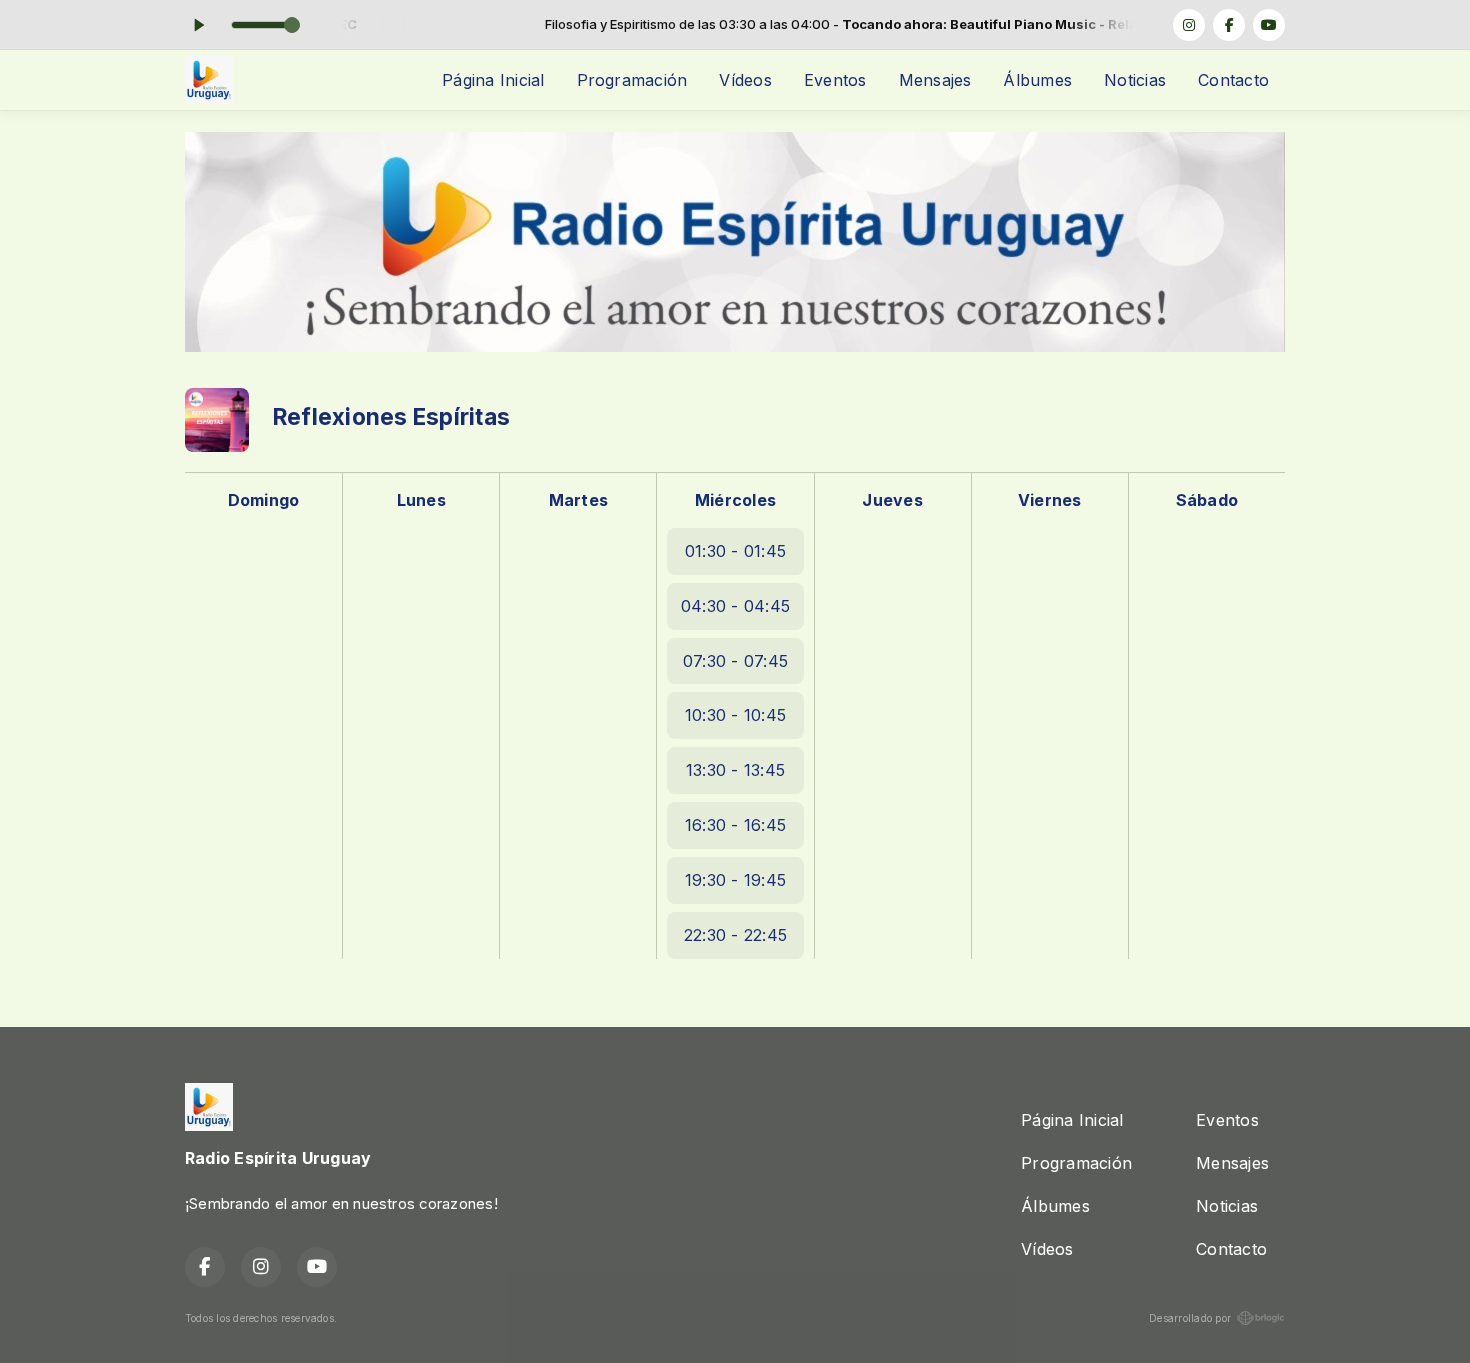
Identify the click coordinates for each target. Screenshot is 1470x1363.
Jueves (892, 500)
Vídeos (745, 80)
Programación (632, 80)
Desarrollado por (1190, 1318)
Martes (578, 500)
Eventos (835, 80)
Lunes (421, 500)
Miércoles (735, 500)
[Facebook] (1229, 25)
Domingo (264, 500)
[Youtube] (1269, 25)
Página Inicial (493, 80)
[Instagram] (1189, 25)
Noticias (1135, 80)
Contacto (1233, 80)
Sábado (1207, 500)
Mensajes (935, 80)
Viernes (1050, 500)
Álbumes (1037, 80)
